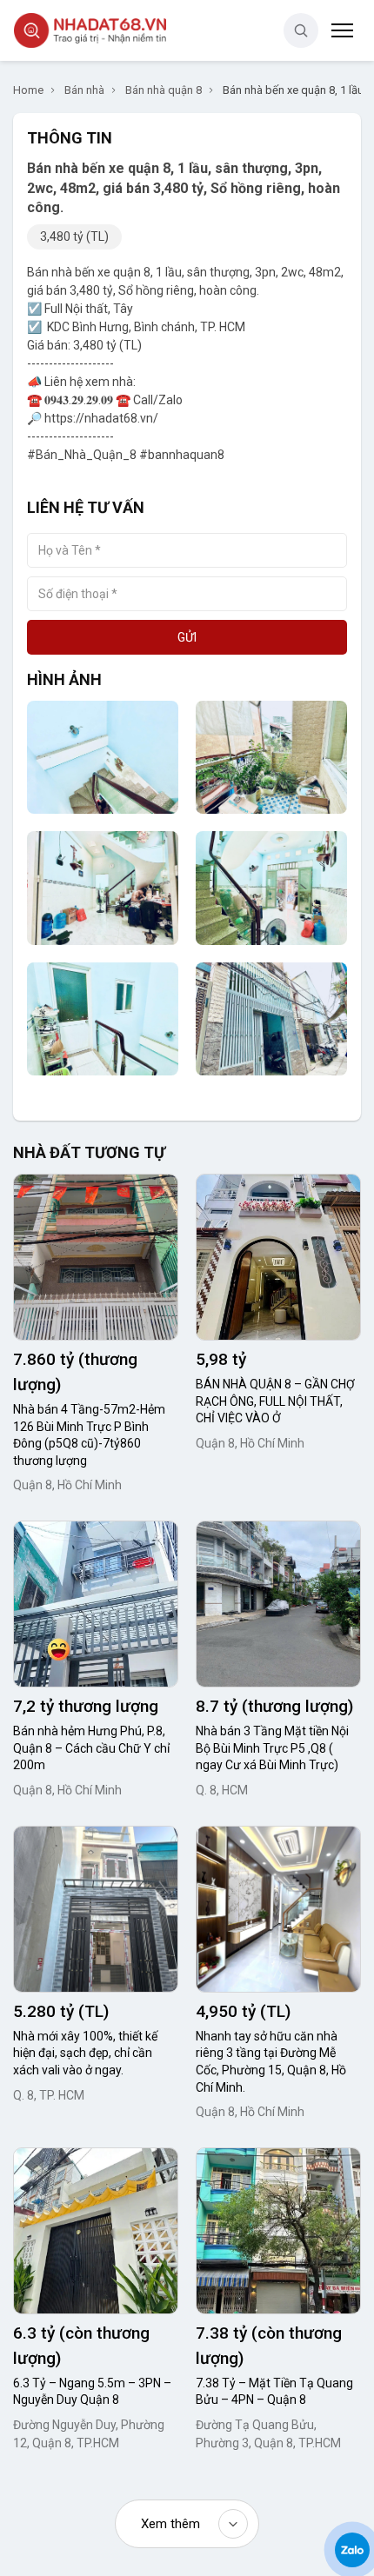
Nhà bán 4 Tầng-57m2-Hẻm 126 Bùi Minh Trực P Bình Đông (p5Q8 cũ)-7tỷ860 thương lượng (89, 1435)
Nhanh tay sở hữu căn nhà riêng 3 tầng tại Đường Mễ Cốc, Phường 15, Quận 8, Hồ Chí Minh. (271, 2062)
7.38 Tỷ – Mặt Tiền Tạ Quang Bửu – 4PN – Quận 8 (274, 2392)
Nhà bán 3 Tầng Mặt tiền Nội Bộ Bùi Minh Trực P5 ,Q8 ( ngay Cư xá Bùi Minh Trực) (272, 1748)
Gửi (187, 637)
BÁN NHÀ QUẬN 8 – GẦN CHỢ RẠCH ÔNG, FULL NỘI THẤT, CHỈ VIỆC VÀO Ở (275, 1401)
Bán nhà (84, 90)
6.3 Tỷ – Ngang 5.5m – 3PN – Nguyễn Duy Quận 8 (92, 2392)
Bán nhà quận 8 (164, 90)
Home (28, 90)
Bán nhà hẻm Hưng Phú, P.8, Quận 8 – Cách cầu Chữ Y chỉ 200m (91, 1748)
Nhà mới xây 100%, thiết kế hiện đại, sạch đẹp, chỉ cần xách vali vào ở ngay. (85, 2053)
